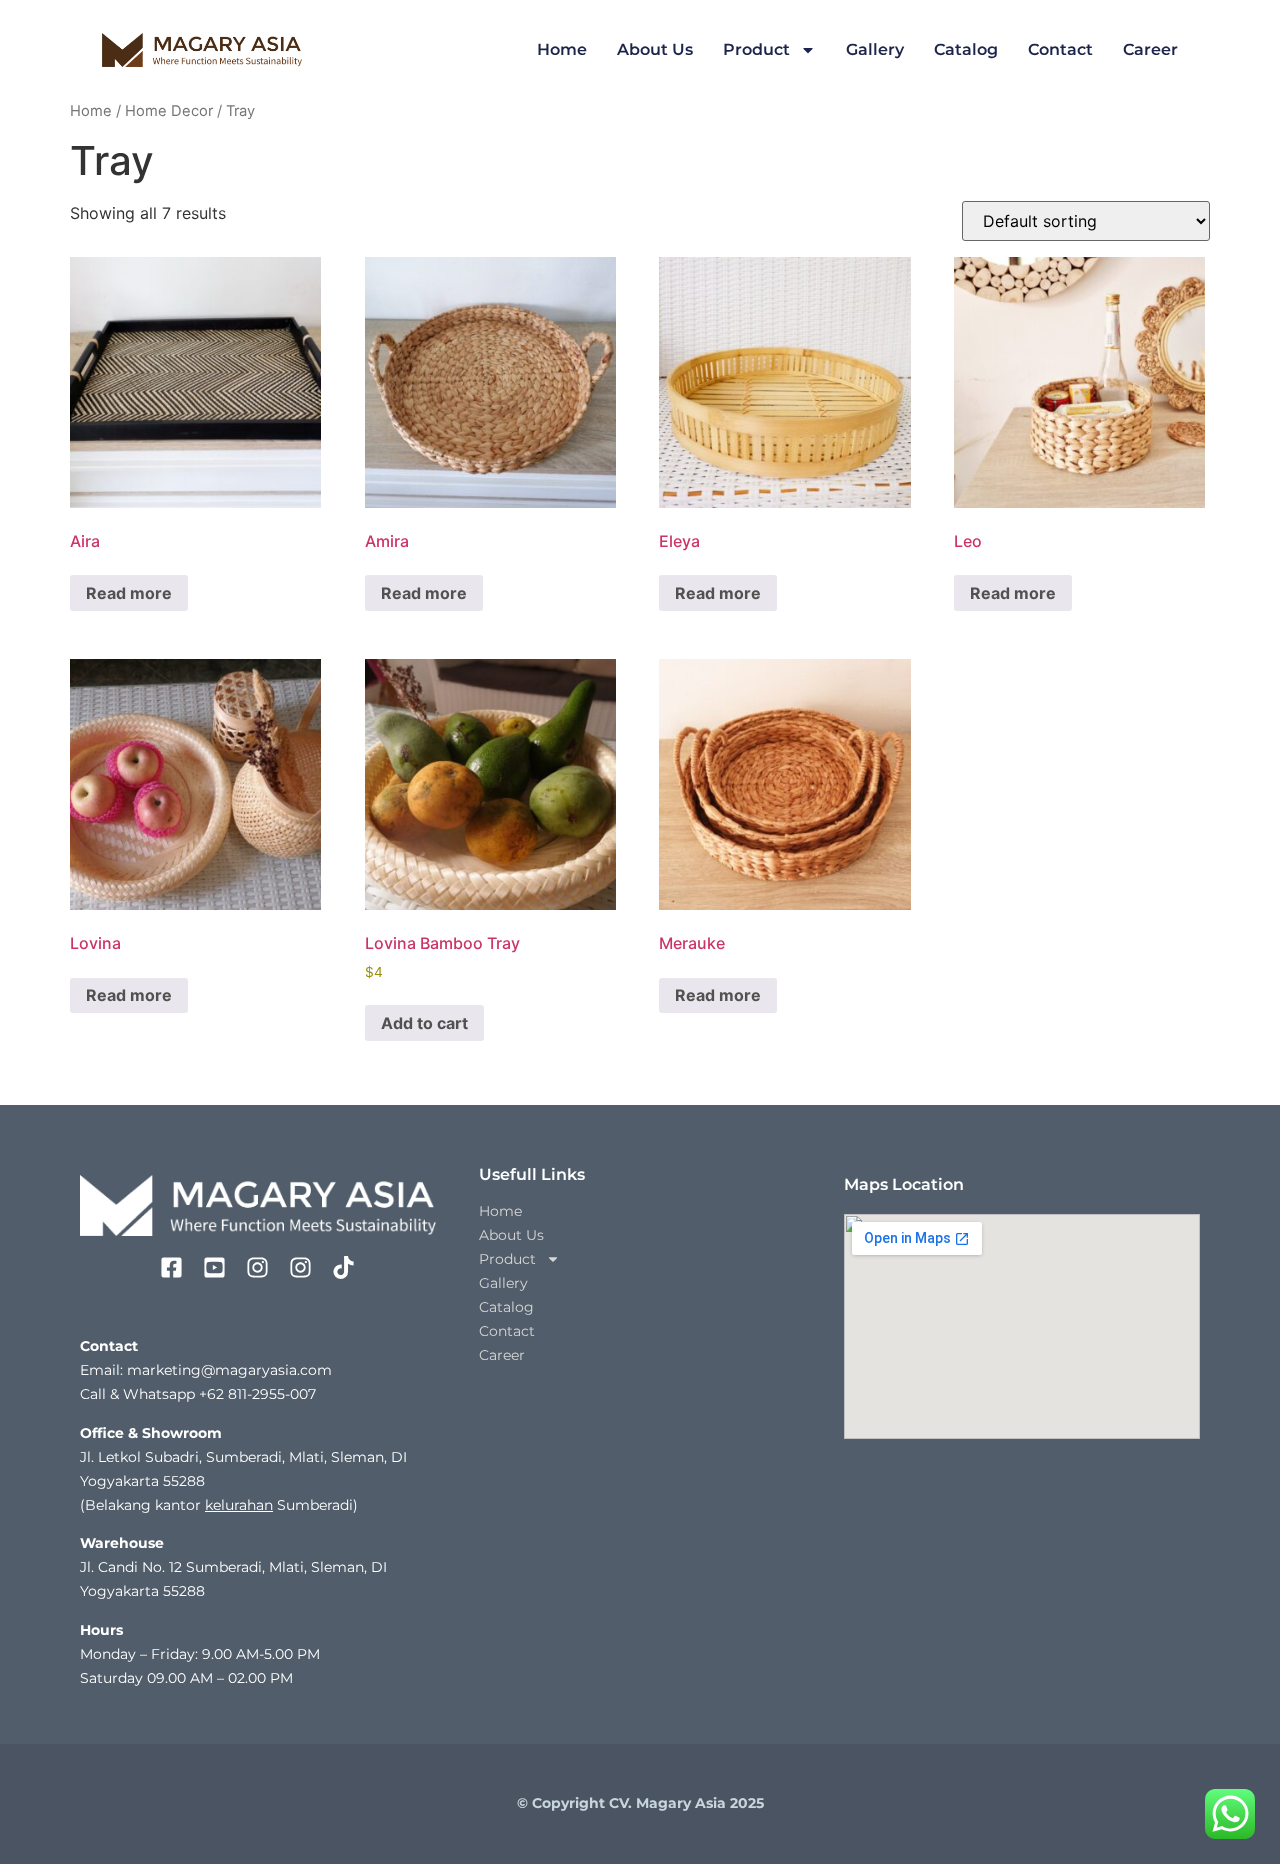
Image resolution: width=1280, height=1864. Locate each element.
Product (756, 49)
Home (562, 49)
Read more (129, 593)
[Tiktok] (343, 1267)
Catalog (966, 49)
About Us (655, 49)
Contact (1060, 49)
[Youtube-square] (214, 1267)
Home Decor (169, 111)
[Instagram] (257, 1267)
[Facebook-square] (171, 1267)
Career (1150, 49)
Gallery (875, 49)
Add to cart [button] (424, 1023)
